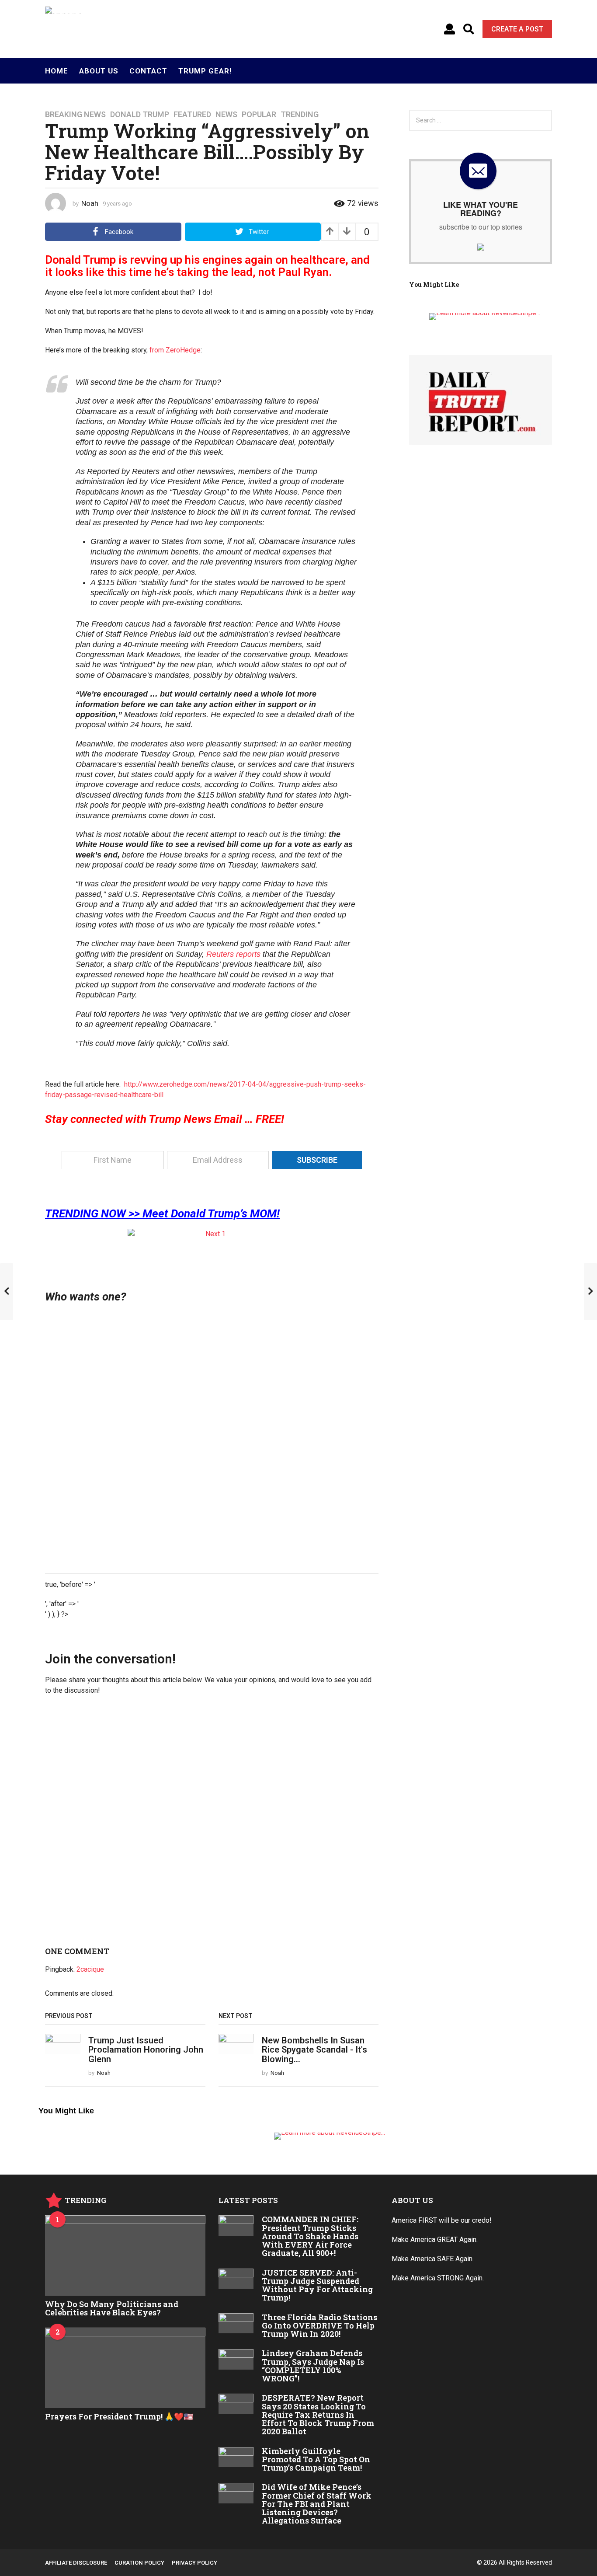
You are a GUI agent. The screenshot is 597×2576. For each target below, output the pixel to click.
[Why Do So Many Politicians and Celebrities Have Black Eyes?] (125, 2255)
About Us (99, 71)
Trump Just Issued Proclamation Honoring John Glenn (146, 2050)
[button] (449, 29)
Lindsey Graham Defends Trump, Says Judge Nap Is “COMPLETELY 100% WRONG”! (313, 2366)
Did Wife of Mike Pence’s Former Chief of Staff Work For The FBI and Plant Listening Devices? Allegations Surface (317, 2504)
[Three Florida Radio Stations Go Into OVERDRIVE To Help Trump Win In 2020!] (236, 2323)
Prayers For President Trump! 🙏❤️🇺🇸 (119, 2416)
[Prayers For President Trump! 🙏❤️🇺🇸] (125, 2368)
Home (57, 71)
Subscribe (317, 1160)
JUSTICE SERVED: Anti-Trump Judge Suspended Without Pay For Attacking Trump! (317, 2285)
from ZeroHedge (175, 350)
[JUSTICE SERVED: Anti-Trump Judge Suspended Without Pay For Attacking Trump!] (236, 2279)
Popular (259, 115)
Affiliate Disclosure (76, 2563)
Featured (192, 115)
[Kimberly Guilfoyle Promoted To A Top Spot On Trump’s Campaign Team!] (236, 2457)
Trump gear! (205, 71)
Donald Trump (140, 115)
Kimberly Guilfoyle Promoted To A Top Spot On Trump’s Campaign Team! (316, 2459)
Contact (148, 71)
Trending (300, 115)
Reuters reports (234, 954)
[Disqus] (212, 1824)
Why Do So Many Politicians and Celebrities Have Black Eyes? (112, 2308)
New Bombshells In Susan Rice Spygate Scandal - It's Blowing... (314, 2050)
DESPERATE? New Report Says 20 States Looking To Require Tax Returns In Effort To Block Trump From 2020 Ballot (318, 2414)
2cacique (90, 1969)
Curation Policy (139, 2563)
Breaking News (75, 115)
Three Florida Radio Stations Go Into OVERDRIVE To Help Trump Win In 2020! (319, 2326)
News (226, 115)
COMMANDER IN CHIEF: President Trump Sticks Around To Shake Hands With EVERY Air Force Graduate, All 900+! (310, 2236)
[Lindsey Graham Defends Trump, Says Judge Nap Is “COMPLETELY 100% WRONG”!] (236, 2359)
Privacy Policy (194, 2563)
